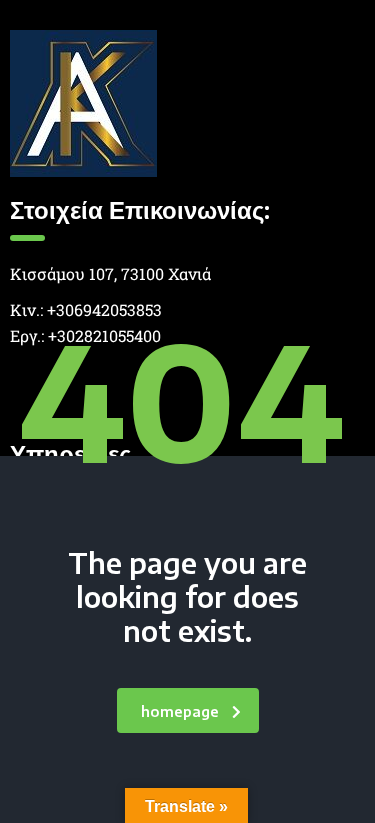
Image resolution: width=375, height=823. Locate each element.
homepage (180, 711)
